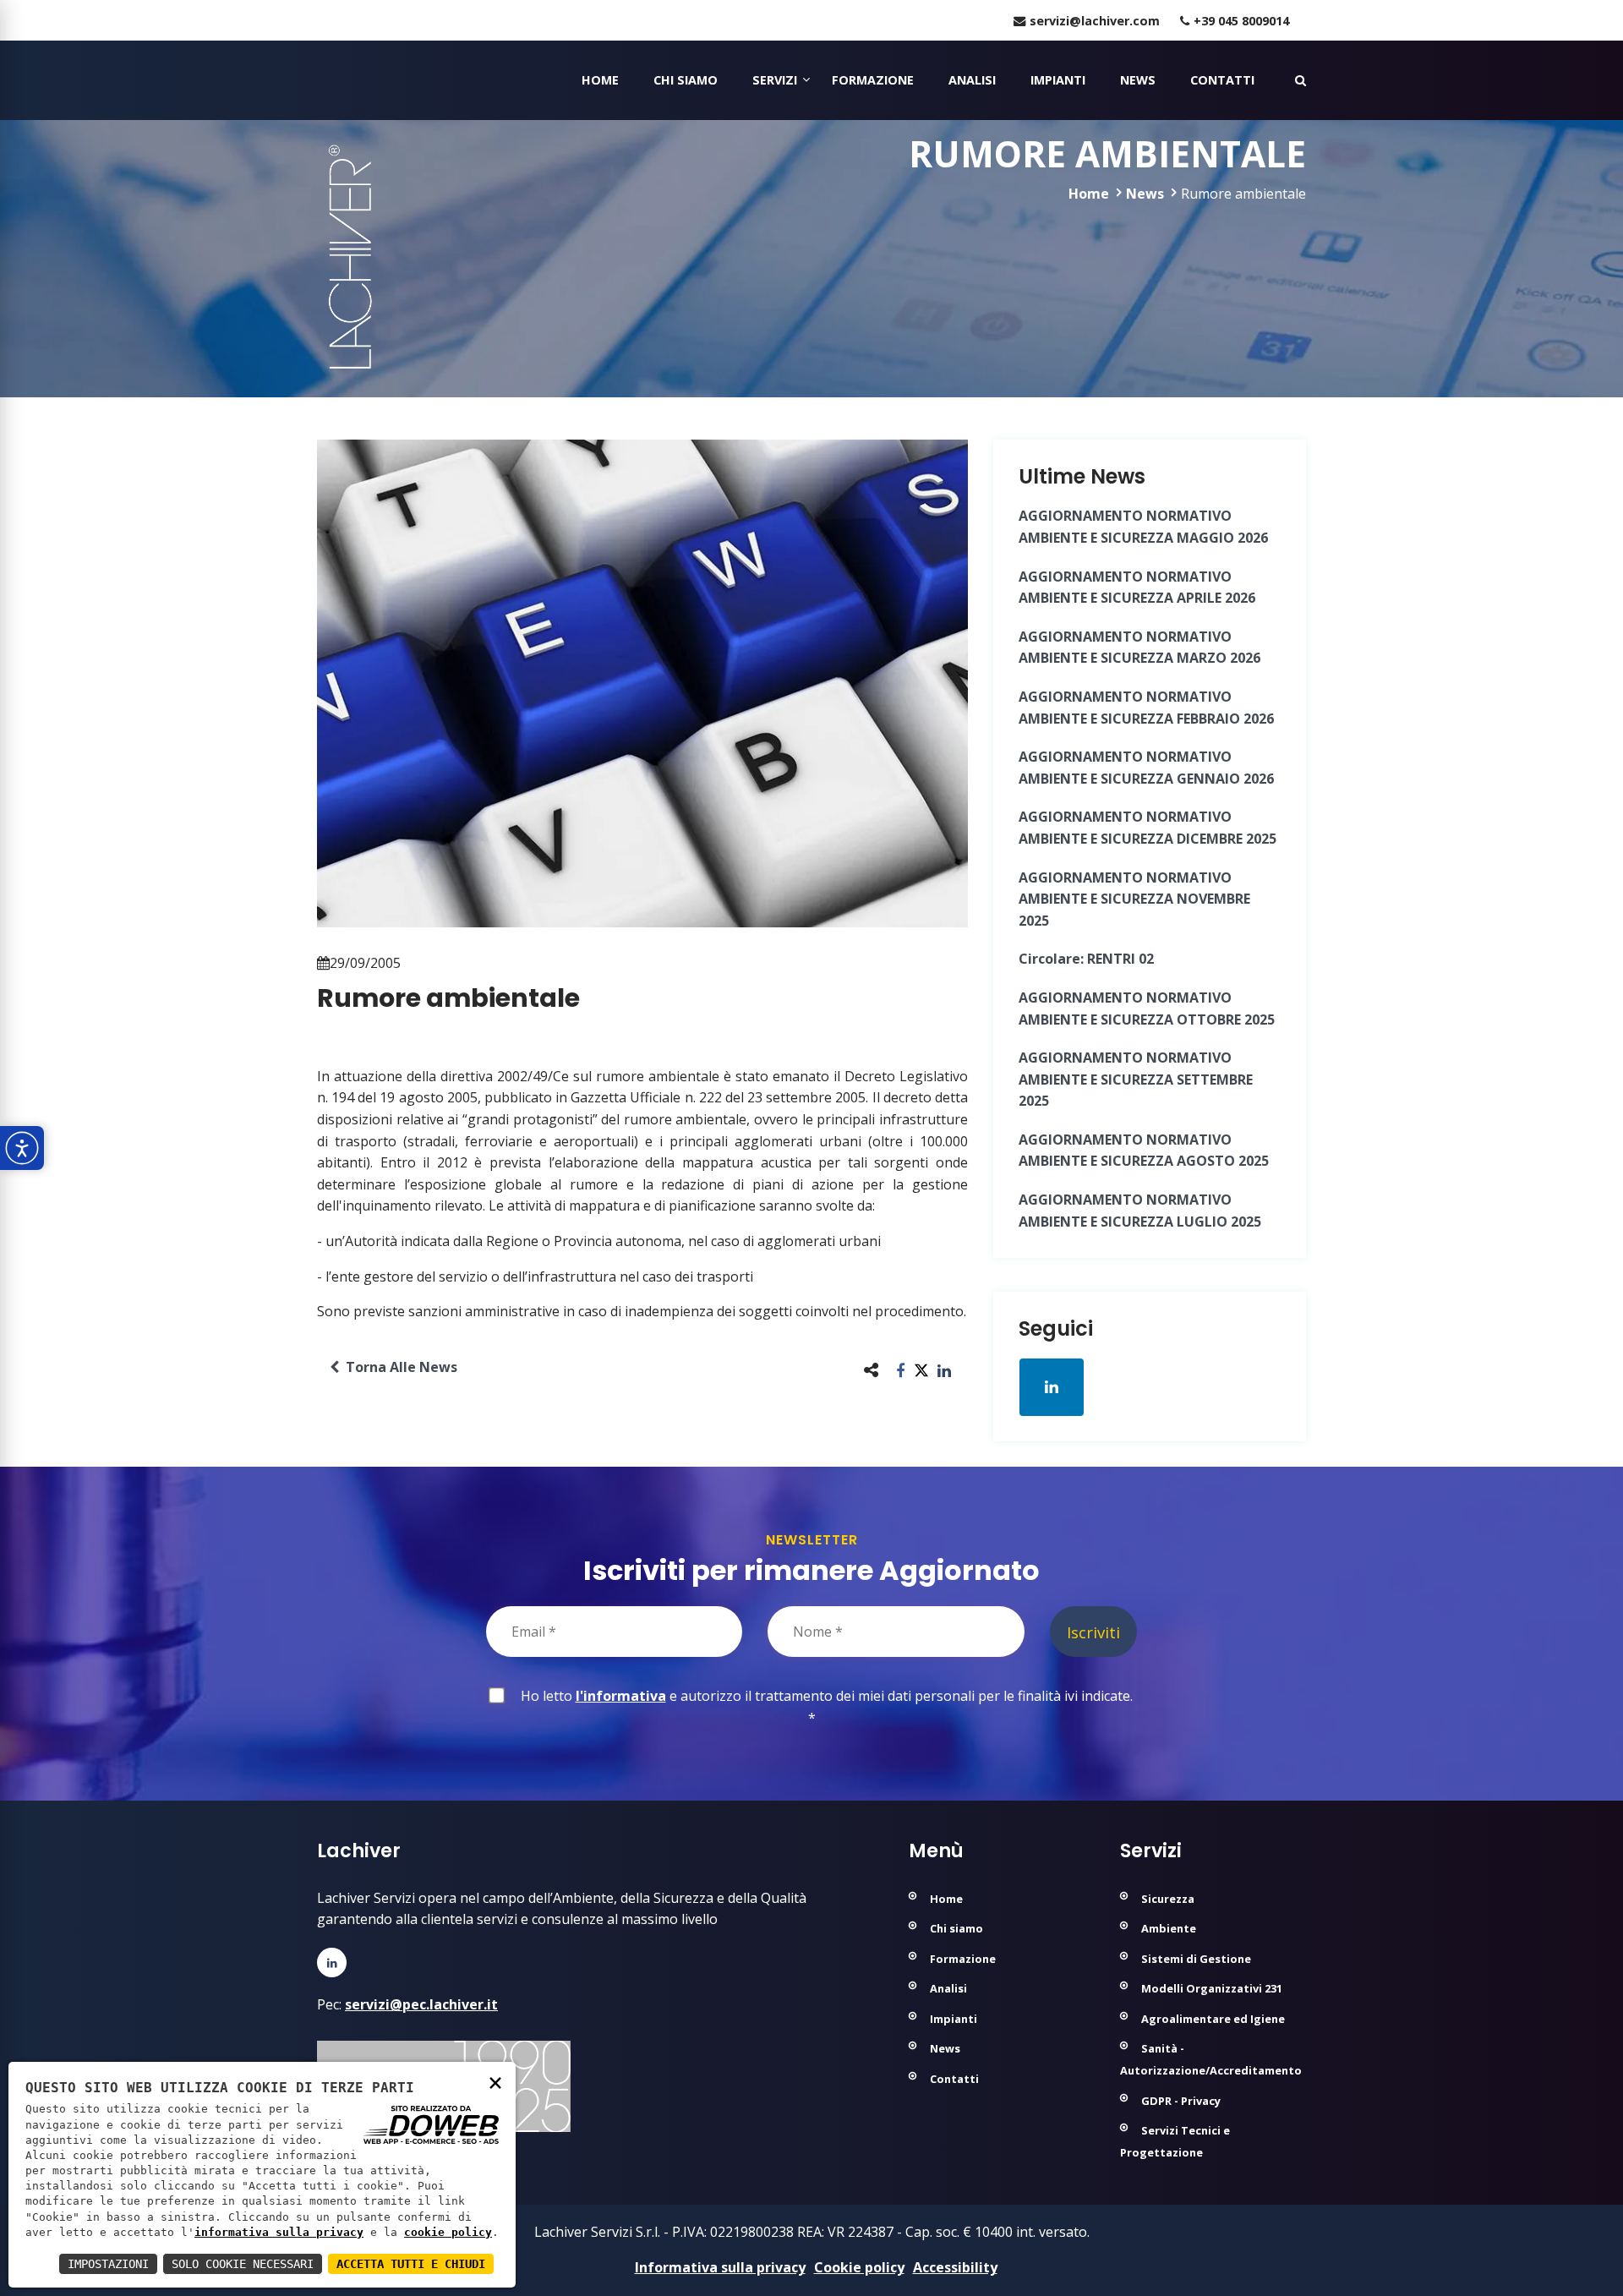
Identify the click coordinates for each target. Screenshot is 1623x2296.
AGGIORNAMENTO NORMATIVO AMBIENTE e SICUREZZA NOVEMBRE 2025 (1134, 899)
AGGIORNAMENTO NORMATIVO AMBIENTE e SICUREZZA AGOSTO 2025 (1144, 1151)
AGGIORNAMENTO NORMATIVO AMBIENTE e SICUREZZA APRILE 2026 (1137, 588)
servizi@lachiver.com (1095, 21)
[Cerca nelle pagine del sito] (1301, 80)
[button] (901, 1370)
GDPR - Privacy (1181, 2101)
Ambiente (1169, 1928)
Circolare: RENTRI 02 (1086, 959)
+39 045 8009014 (1241, 21)
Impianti (1058, 80)
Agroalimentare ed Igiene (1213, 2019)
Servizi (775, 80)
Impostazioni (108, 2264)
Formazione (873, 80)
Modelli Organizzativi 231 (1212, 1988)
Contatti (1222, 80)
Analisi (972, 80)
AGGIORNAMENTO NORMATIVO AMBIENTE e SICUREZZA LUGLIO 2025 (1140, 1211)
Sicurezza (1168, 1899)
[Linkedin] (332, 1963)
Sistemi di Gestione (1196, 1959)
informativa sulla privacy (279, 2232)
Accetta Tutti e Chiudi (411, 2264)
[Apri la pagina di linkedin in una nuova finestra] (1052, 1387)
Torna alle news (398, 1367)
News (1138, 80)
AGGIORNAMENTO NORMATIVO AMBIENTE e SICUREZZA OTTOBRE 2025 (1147, 1009)
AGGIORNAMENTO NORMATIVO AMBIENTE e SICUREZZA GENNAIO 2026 (1146, 768)
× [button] (495, 2082)
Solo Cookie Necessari (243, 2264)
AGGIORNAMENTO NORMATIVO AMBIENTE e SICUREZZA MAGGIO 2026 (1143, 527)
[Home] (319, 80)
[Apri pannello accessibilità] (22, 1148)
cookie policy (448, 2232)
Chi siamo (686, 80)
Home (600, 80)
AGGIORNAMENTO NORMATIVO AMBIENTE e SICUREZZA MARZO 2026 (1139, 648)
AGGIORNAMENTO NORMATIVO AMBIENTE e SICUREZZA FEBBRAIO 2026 (1146, 708)
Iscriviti (1093, 1632)
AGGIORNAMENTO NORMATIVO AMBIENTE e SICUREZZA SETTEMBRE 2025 (1136, 1079)
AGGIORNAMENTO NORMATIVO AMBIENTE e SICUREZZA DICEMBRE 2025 (1148, 828)
